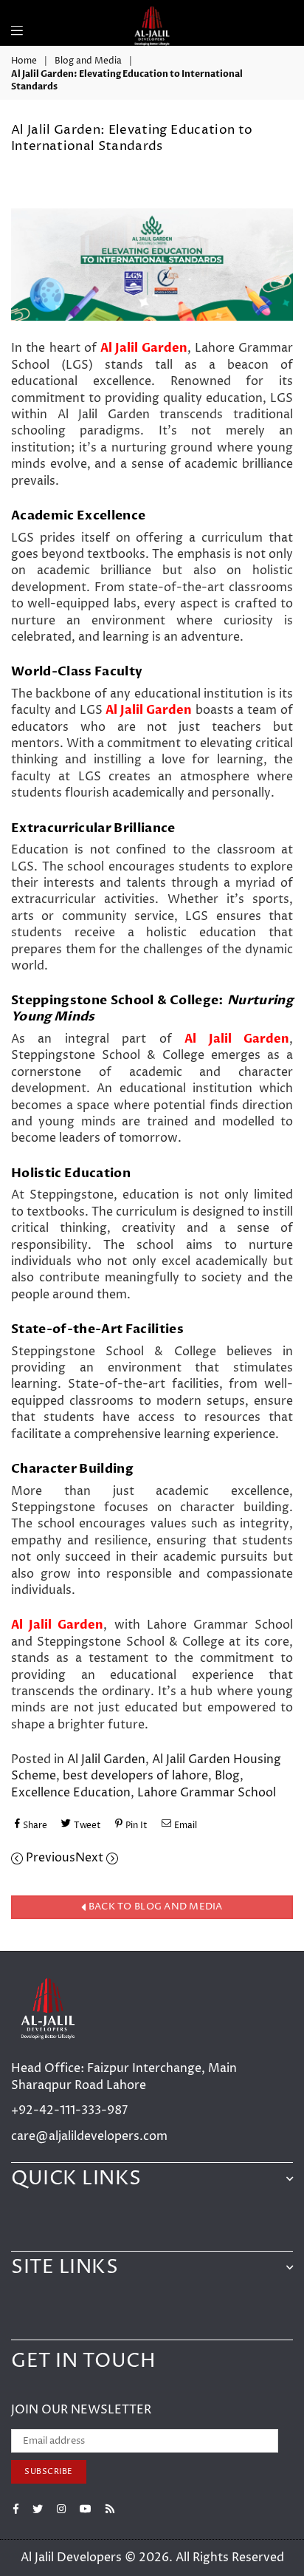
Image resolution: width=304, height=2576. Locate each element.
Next (91, 1858)
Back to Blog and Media (155, 1907)
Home (24, 61)
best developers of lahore (135, 1776)
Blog (227, 1776)
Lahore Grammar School (207, 1793)
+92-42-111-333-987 (69, 2110)
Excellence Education (71, 1793)
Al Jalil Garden (106, 1759)
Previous (49, 1858)
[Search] (36, 22)
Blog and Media (88, 61)
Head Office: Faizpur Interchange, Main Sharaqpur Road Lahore (124, 2076)
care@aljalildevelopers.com (89, 2136)
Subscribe (49, 2471)
